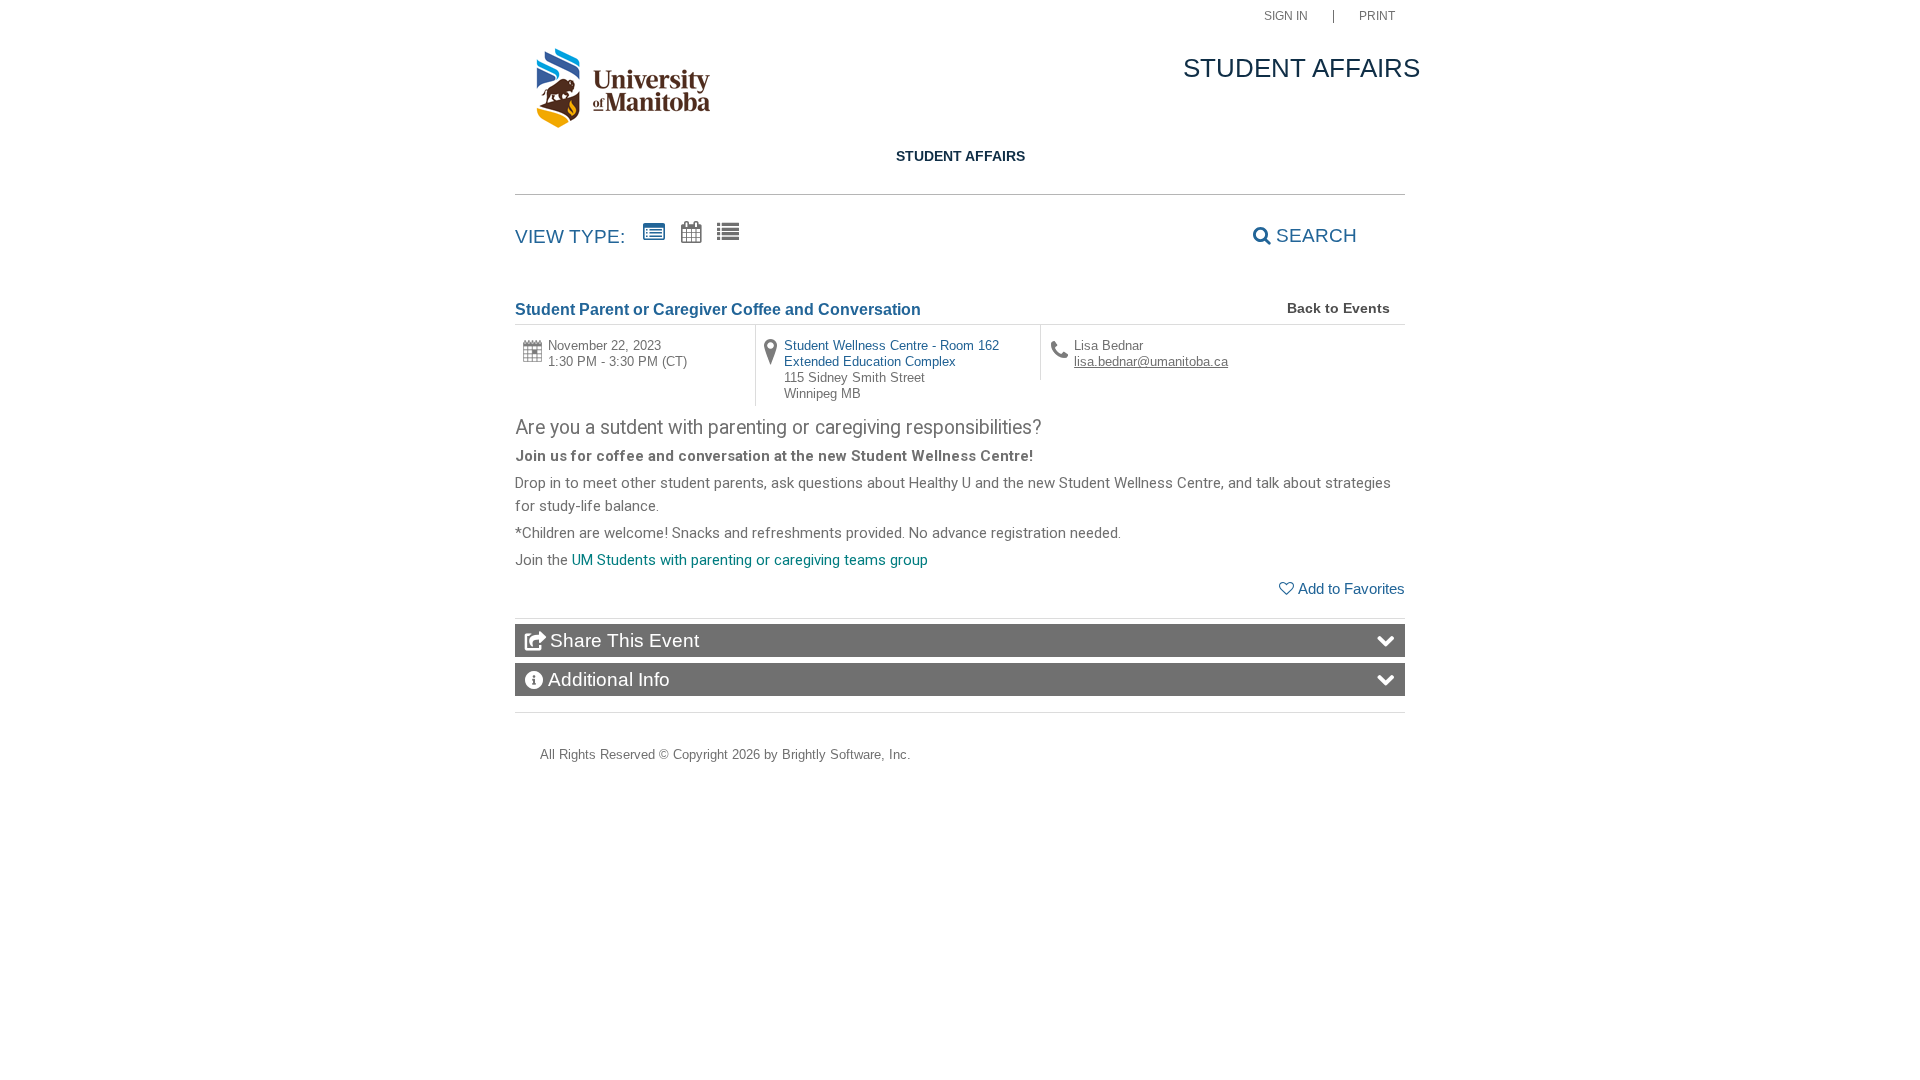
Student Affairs (960, 156)
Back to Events (1338, 308)
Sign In (1286, 16)
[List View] (728, 233)
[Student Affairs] (633, 91)
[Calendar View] (691, 233)
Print (1377, 16)
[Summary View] (654, 233)
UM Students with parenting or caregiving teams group (750, 560)
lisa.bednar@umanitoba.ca (1151, 361)
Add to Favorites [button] (1351, 588)
